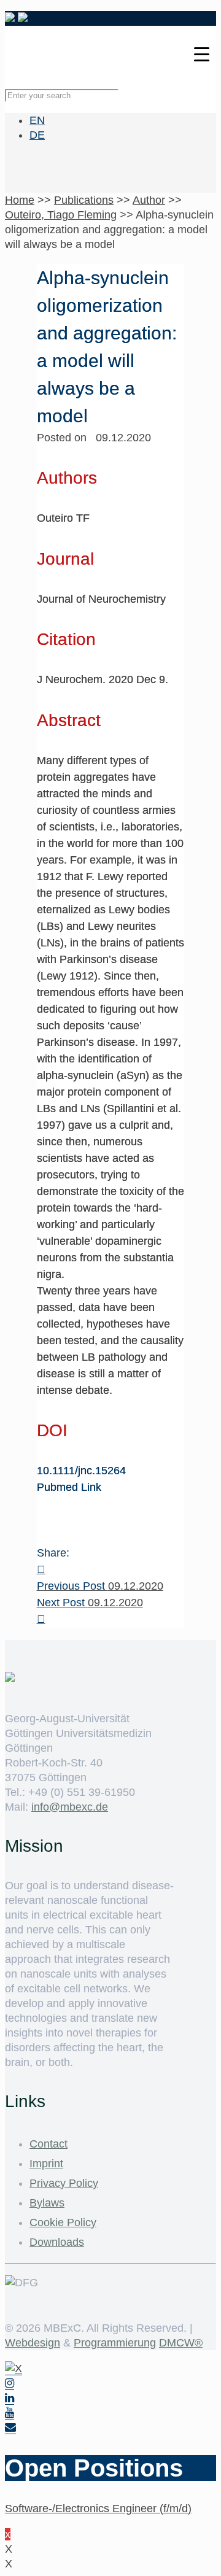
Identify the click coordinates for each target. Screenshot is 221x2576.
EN (37, 120)
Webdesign (33, 2343)
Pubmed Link (69, 1487)
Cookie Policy (63, 2222)
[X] (14, 2369)
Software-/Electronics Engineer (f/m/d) (98, 2508)
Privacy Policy (64, 2183)
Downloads (57, 2242)
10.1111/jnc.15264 (81, 1471)
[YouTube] (10, 2413)
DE (37, 135)
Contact (48, 2144)
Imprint (46, 2164)
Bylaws (47, 2203)
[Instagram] (10, 2384)
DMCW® (181, 2343)
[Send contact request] (10, 2428)
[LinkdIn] (10, 2398)
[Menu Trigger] (202, 54)
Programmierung (115, 2343)
